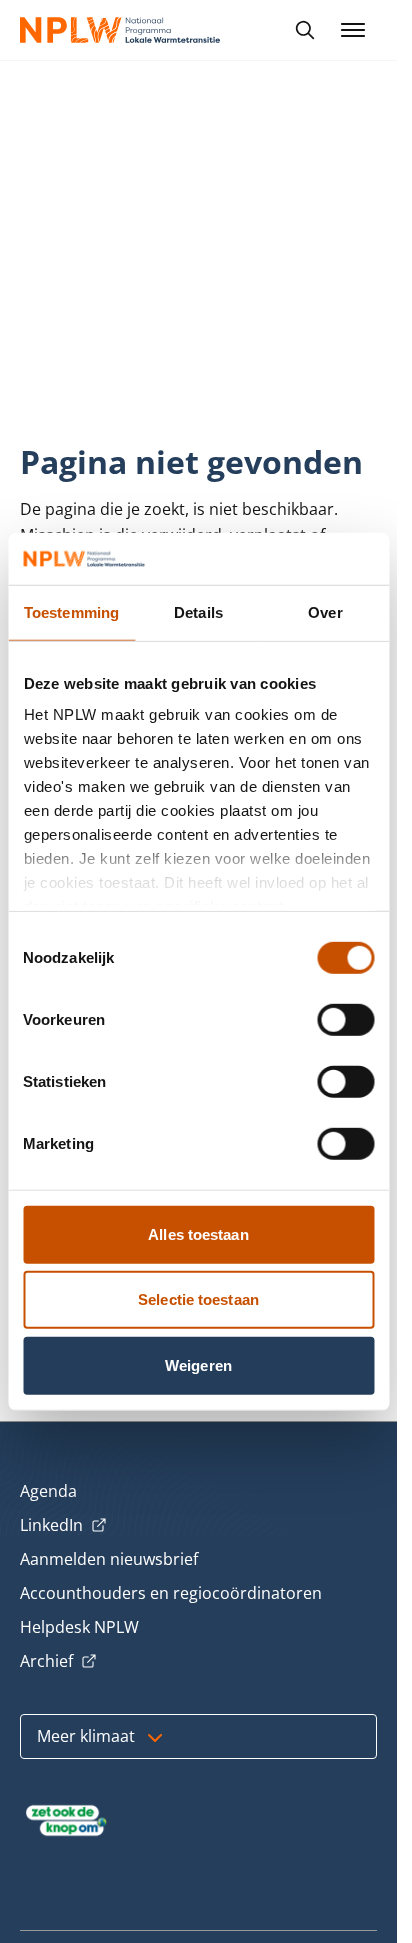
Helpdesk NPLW (79, 1627)
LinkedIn (63, 1526)
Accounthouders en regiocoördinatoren (171, 1593)
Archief (58, 1662)
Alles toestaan (198, 1234)
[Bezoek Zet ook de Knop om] (66, 1821)
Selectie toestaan (198, 1299)
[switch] (345, 1020)
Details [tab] (198, 612)
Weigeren (198, 1365)
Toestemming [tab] (71, 612)
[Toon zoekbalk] (305, 30)
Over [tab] (325, 612)
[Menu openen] (353, 30)
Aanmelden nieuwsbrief (109, 1559)
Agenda (48, 1491)
